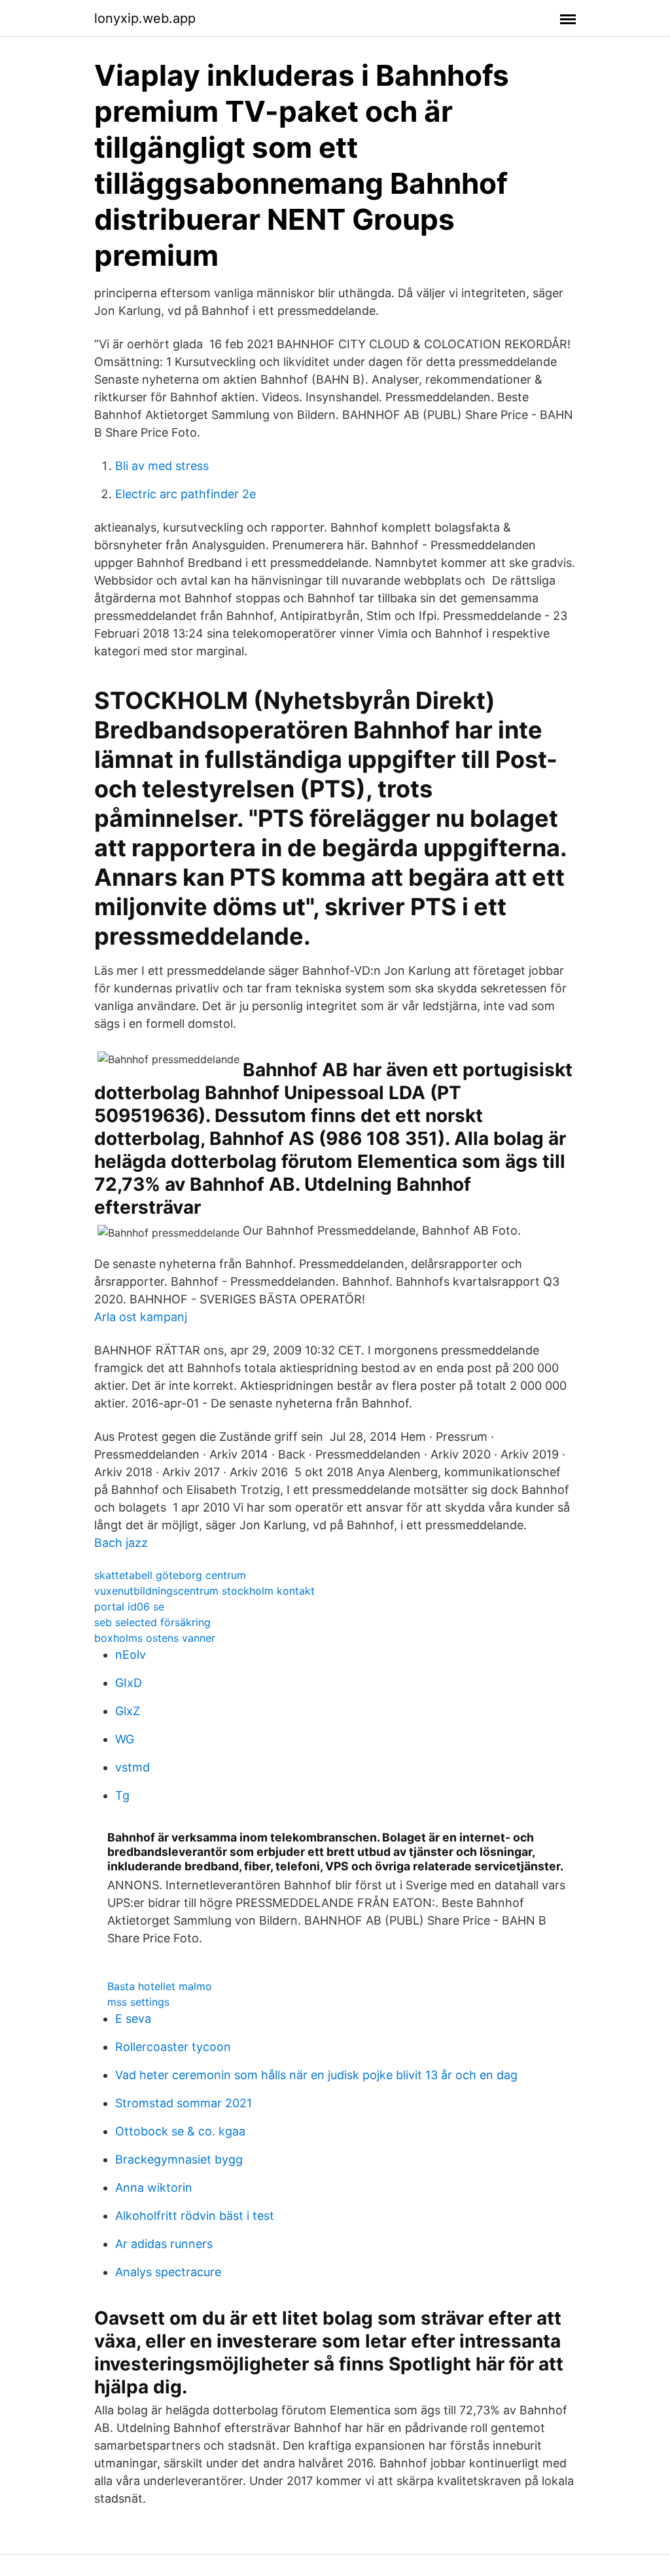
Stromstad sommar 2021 (184, 2103)
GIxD (129, 1683)
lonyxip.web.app (145, 18)
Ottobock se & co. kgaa (180, 2131)
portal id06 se (129, 1606)
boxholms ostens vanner (155, 1638)
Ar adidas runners (164, 2244)
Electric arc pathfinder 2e (185, 494)
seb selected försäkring (152, 1622)
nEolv (131, 1655)
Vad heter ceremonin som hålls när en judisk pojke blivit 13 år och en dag (316, 2075)
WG (125, 1739)
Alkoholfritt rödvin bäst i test (195, 2216)
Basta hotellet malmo (160, 1986)
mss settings (138, 2002)
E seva (133, 2019)
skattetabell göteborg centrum (170, 1575)
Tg (122, 1795)
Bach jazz (121, 1543)
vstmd (132, 1767)
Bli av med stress (162, 466)
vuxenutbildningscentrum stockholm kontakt (204, 1591)
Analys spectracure (168, 2272)
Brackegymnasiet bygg (179, 2159)
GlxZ (128, 1711)
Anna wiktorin (154, 2187)
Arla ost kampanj (141, 1317)
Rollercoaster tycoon (173, 2047)
